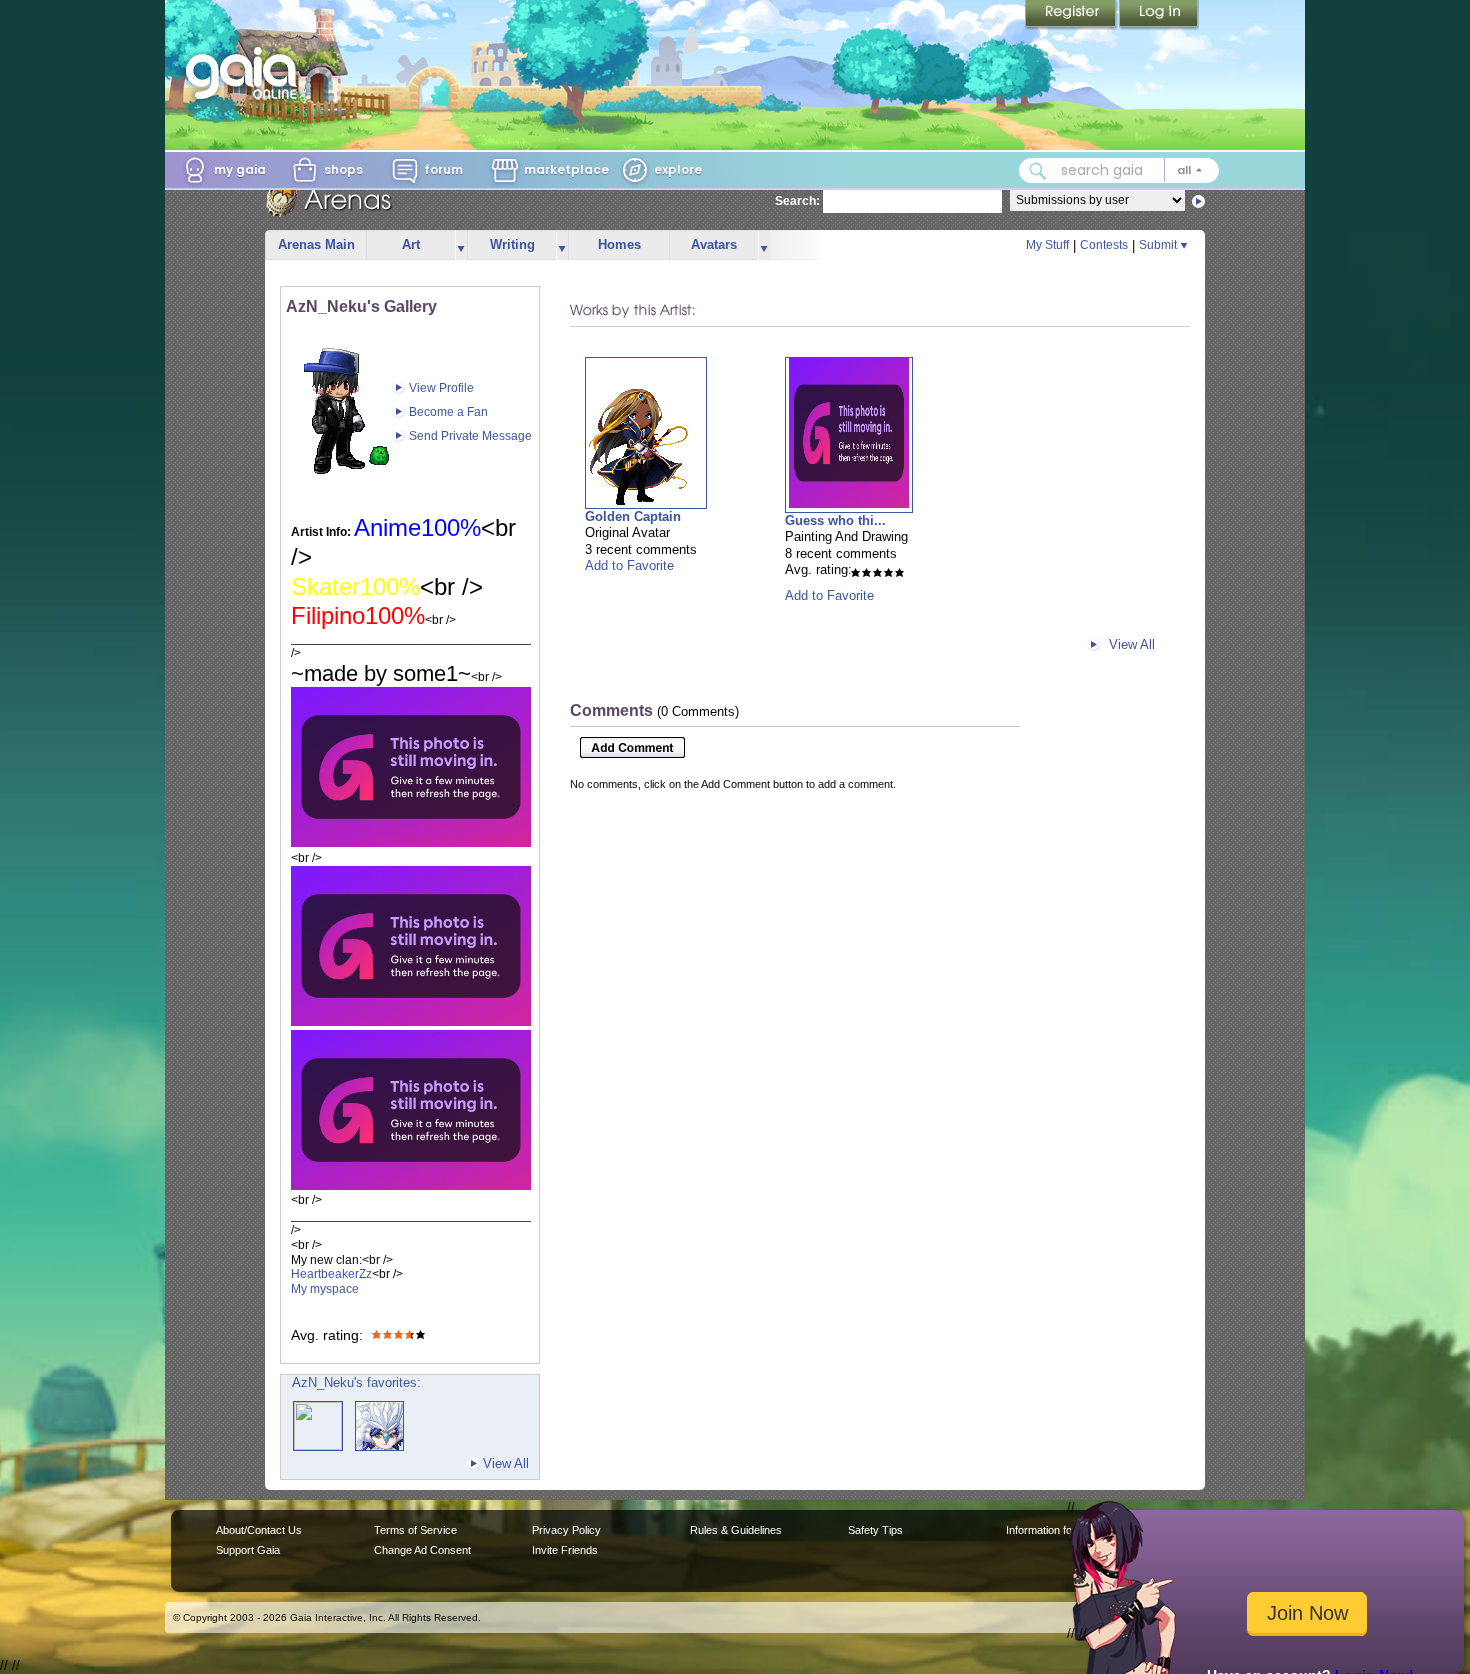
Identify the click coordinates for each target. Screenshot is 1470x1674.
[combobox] (1119, 170)
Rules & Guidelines (736, 1530)
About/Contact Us (259, 1530)
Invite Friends (565, 1550)
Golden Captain (633, 516)
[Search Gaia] (1038, 171)
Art (411, 244)
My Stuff (1047, 245)
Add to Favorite (629, 565)
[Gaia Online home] (246, 73)
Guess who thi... (835, 520)
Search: (797, 201)
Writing (512, 244)
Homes (619, 244)
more (461, 245)
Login (1159, 15)
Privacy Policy (566, 1530)
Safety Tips (875, 1530)
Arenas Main (316, 244)
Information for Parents (1061, 1530)
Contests (1104, 245)
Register (1072, 15)
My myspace (325, 1289)
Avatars (714, 244)
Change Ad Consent (422, 1550)
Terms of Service (415, 1530)
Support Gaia (248, 1550)
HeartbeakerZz (331, 1274)
